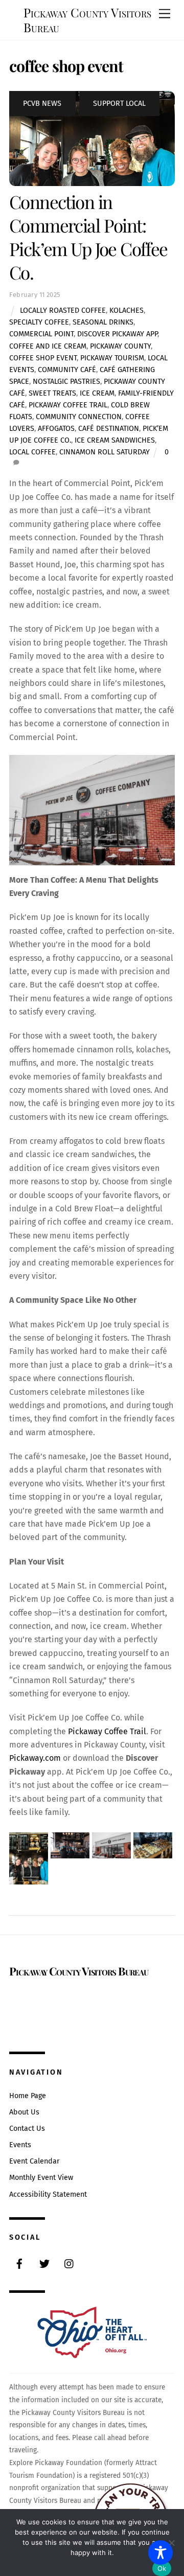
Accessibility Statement (48, 2194)
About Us (24, 2112)
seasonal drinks (103, 322)
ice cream (97, 393)
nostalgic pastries (66, 382)
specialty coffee (39, 322)
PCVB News (42, 103)
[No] (171, 2543)
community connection (79, 417)
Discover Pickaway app (117, 334)
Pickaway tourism (112, 358)
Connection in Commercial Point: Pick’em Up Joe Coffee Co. (88, 237)
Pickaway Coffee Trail (68, 405)
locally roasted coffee (63, 310)
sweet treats (52, 393)
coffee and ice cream (48, 346)
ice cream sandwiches (115, 440)
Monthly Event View (41, 2178)
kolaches (126, 310)
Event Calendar (34, 2161)
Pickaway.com (35, 1758)
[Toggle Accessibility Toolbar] (160, 2552)
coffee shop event (43, 358)
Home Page (28, 2096)
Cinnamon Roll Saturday (105, 452)
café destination (109, 429)
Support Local (119, 103)
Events (20, 2145)
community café (67, 370)
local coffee (32, 452)
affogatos (56, 429)
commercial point (41, 334)
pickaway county (120, 346)
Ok (162, 2568)
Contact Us (27, 2129)
